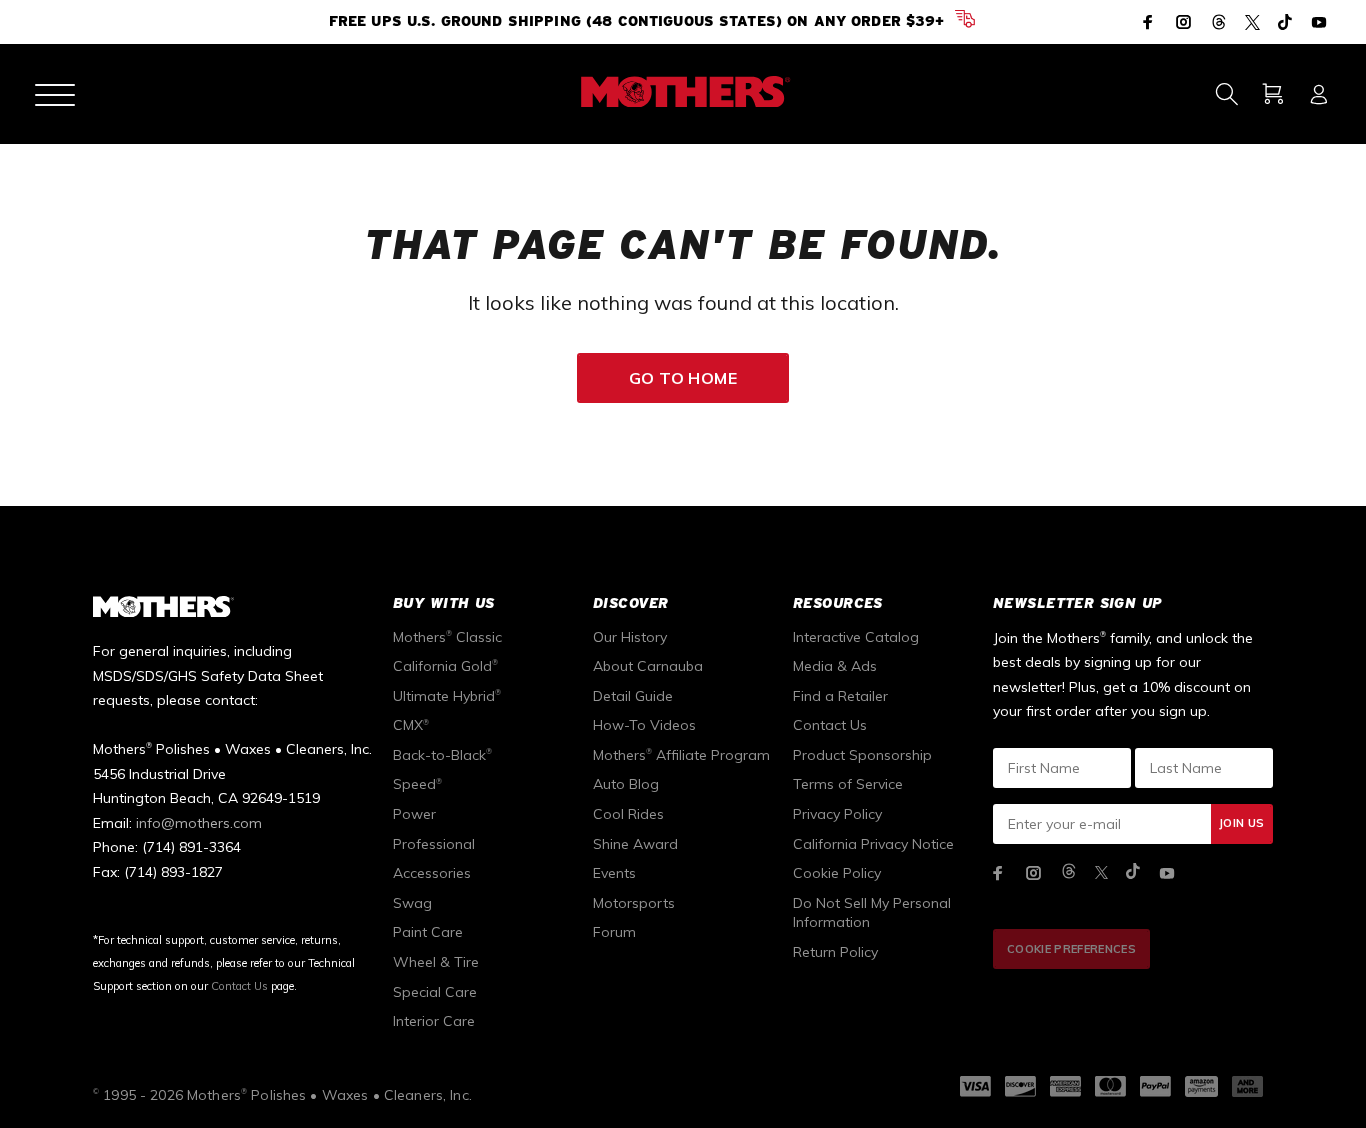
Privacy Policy (837, 814)
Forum (614, 932)
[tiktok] (1133, 872)
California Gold (445, 666)
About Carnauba (648, 666)
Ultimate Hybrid (447, 696)
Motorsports (634, 903)
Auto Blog (626, 784)
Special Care (435, 992)
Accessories (432, 873)
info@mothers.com (199, 823)
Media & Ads (835, 666)
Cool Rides (628, 814)
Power (414, 814)
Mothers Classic (447, 637)
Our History (630, 637)
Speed (417, 784)
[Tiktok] (1285, 23)
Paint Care (428, 932)
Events (614, 873)
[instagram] (1034, 873)
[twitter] (1101, 872)
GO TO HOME (683, 378)
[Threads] (1219, 23)
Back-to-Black (442, 755)
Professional (434, 844)
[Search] (1226, 94)
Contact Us (239, 986)
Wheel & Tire (436, 962)
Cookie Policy (837, 873)
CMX (411, 725)
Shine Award (635, 844)
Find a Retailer (840, 696)
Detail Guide (633, 696)
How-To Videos (644, 725)
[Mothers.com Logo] (682, 92)
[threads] (1069, 872)
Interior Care (434, 1021)
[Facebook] (1150, 22)
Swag (412, 903)
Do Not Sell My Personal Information (872, 913)
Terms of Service (848, 784)
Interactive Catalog (856, 637)
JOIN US (1241, 823)
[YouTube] (1317, 22)
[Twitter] (1252, 23)
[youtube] (1167, 873)
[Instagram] (1184, 22)
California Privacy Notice (873, 844)
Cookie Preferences (1071, 949)
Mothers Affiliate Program (681, 755)
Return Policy (835, 952)
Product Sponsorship (862, 755)
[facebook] (998, 873)
